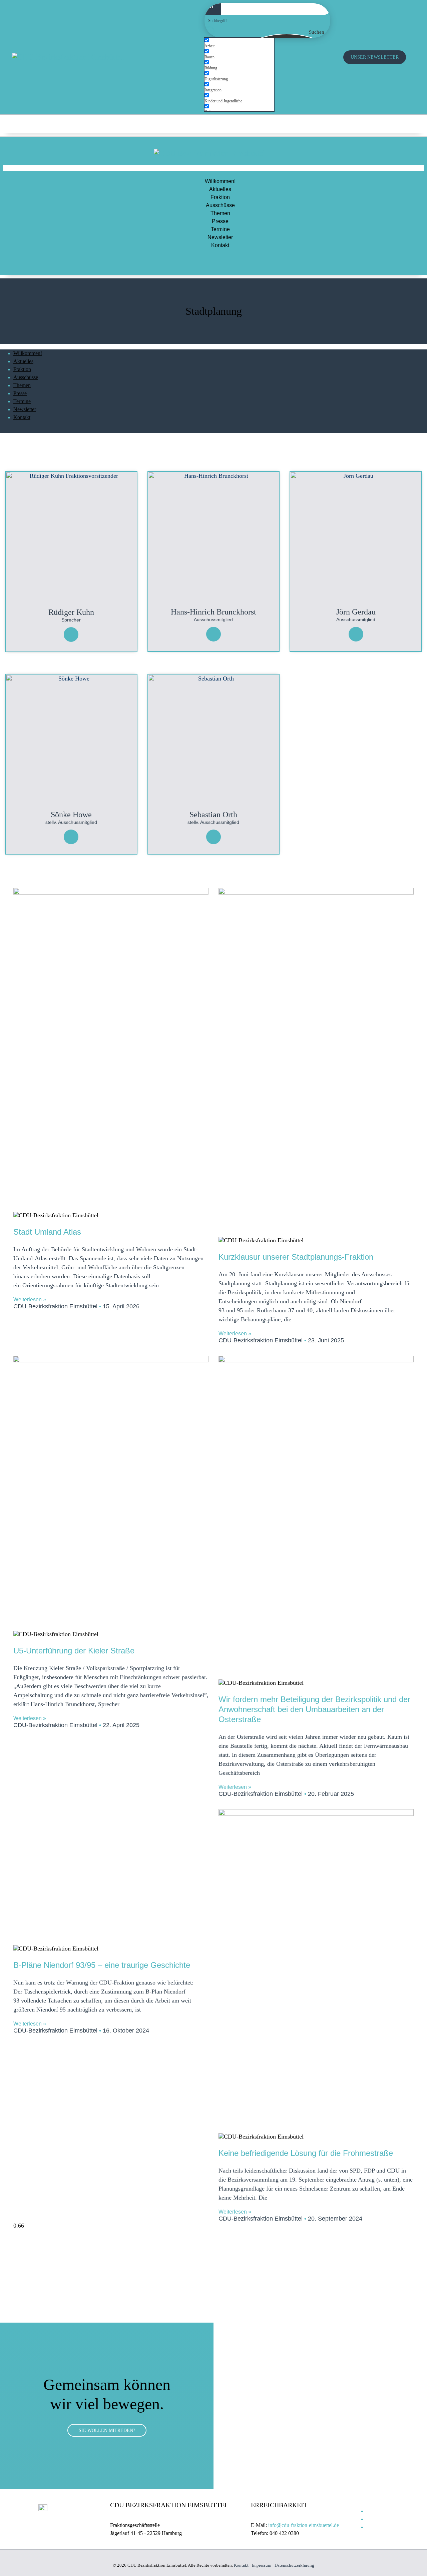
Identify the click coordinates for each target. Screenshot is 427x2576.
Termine (220, 229)
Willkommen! (220, 181)
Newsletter (220, 237)
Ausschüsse (220, 205)
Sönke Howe (71, 815)
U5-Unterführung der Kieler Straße (74, 1651)
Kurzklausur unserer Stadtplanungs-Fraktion (296, 1257)
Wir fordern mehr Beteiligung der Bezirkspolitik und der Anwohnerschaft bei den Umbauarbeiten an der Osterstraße (314, 1709)
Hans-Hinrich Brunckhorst (213, 612)
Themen (220, 213)
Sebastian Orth (213, 815)
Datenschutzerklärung (294, 2565)
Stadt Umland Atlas (47, 1232)
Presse (220, 221)
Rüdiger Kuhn (71, 612)
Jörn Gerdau (356, 612)
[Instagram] (380, 123)
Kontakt (220, 245)
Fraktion (220, 197)
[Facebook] (402, 123)
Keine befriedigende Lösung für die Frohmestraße (306, 2153)
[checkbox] (238, 43)
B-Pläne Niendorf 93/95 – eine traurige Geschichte (102, 1965)
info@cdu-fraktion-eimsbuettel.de (304, 2525)
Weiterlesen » (30, 1300)
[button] (213, 168)
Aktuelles (220, 189)
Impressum (262, 2565)
